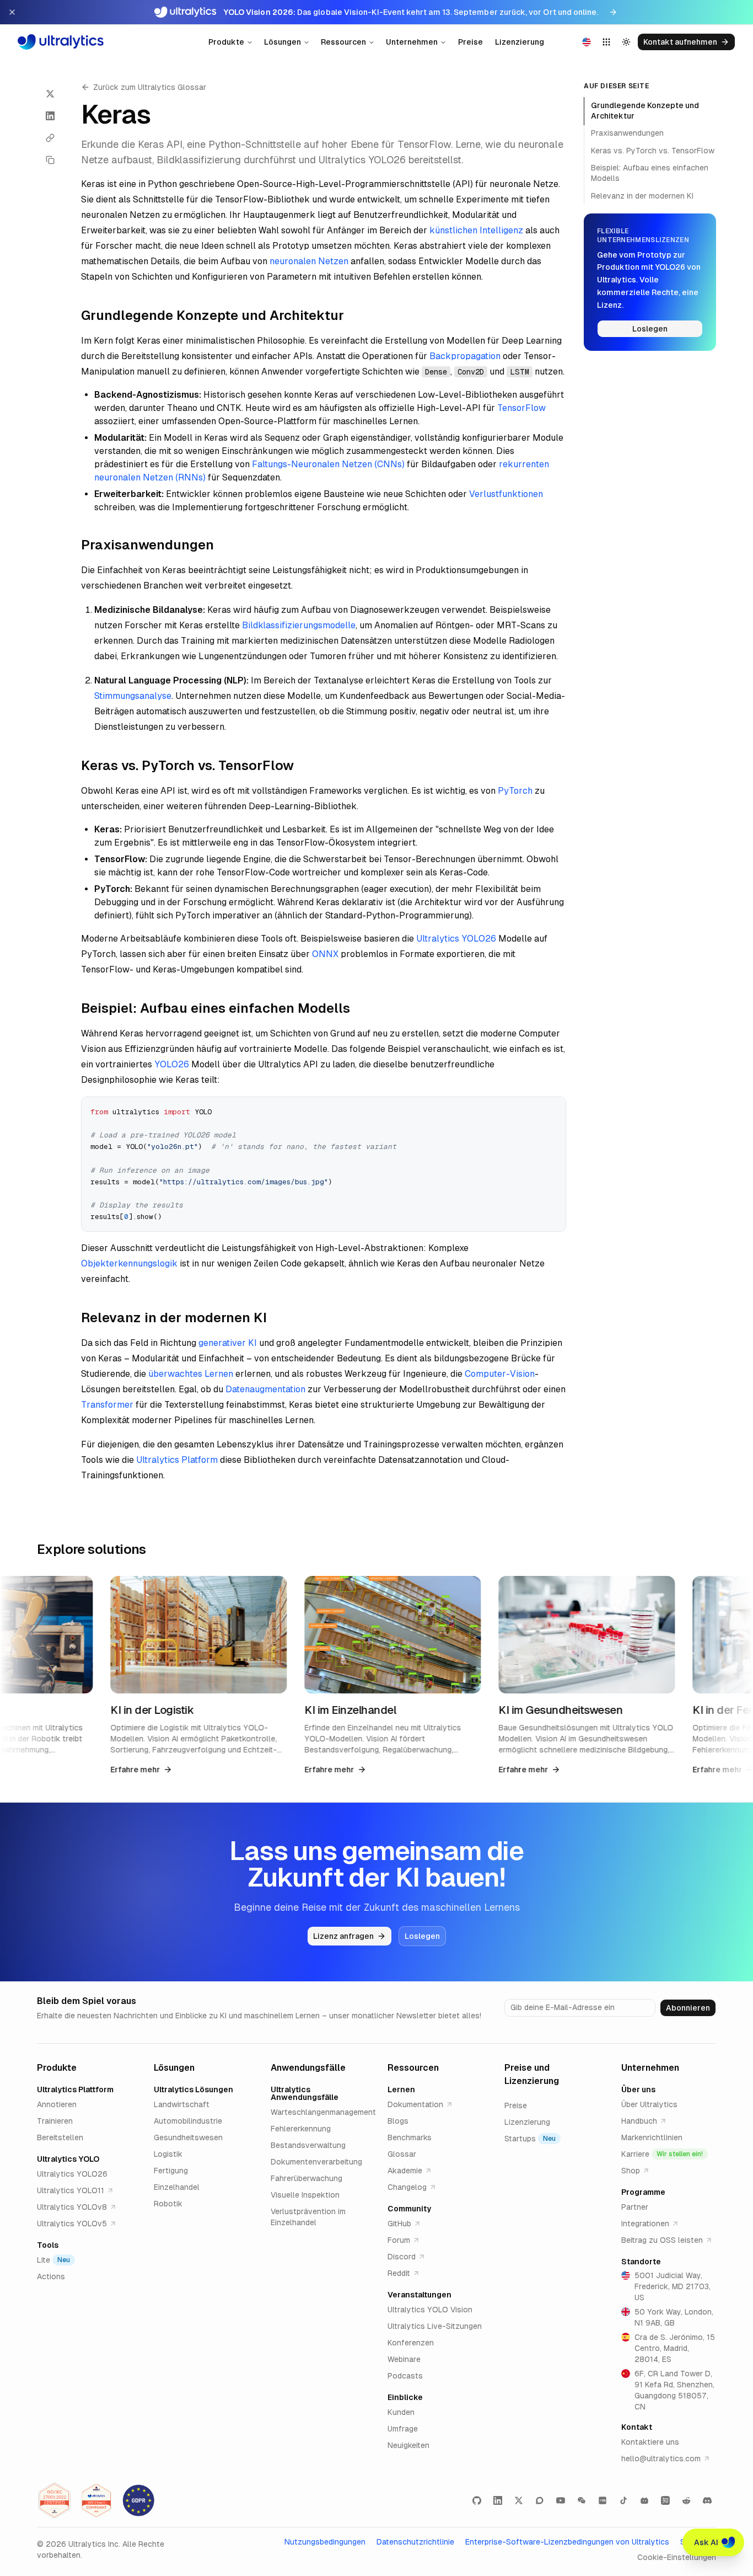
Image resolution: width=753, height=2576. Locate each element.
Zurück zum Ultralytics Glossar (150, 87)
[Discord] (707, 2500)
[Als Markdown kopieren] (50, 160)
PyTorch (515, 791)
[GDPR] (138, 2500)
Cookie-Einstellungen (677, 2557)
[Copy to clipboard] (553, 1109)
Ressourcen (343, 42)
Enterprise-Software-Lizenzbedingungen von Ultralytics (567, 2542)
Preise (470, 42)
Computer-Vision (500, 1374)
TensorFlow (521, 408)
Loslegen (650, 329)
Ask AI (706, 2542)
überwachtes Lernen (191, 1374)
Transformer (107, 1405)
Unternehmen (412, 42)
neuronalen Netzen (309, 261)
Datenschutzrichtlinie (415, 2542)
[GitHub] (477, 2500)
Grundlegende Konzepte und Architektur (645, 111)
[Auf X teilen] (50, 94)
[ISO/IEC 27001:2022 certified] (55, 2500)
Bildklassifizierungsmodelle (299, 625)
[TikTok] (623, 2500)
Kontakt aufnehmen (680, 42)
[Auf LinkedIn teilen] (50, 116)
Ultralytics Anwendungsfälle (305, 2093)
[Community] (540, 2500)
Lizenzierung (520, 42)
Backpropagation (465, 356)
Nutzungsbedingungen (325, 2542)
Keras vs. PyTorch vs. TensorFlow (653, 151)
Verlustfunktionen (506, 494)
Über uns (638, 2089)
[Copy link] (50, 138)
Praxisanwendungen (627, 133)
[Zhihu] (665, 2500)
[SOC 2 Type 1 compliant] (96, 2500)
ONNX (325, 954)
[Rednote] (603, 2500)
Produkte (226, 42)
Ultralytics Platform (177, 1460)
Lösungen (283, 42)
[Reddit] (686, 2500)
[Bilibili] (644, 2500)
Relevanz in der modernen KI (642, 196)
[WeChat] (582, 2500)
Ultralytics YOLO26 (456, 939)
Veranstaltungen (419, 2295)
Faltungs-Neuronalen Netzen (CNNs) (328, 464)
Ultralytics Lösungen (193, 2089)
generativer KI (228, 1343)
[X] (519, 2500)
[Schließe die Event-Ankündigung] (12, 12)
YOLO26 (172, 1064)
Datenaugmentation (265, 1389)
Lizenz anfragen (343, 1936)
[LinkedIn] (498, 2500)
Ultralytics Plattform (75, 2089)
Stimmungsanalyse (133, 696)
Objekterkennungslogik (129, 1263)
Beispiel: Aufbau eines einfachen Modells (650, 173)
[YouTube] (561, 2500)
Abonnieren (688, 2008)
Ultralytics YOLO (68, 2159)
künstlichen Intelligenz (476, 230)
